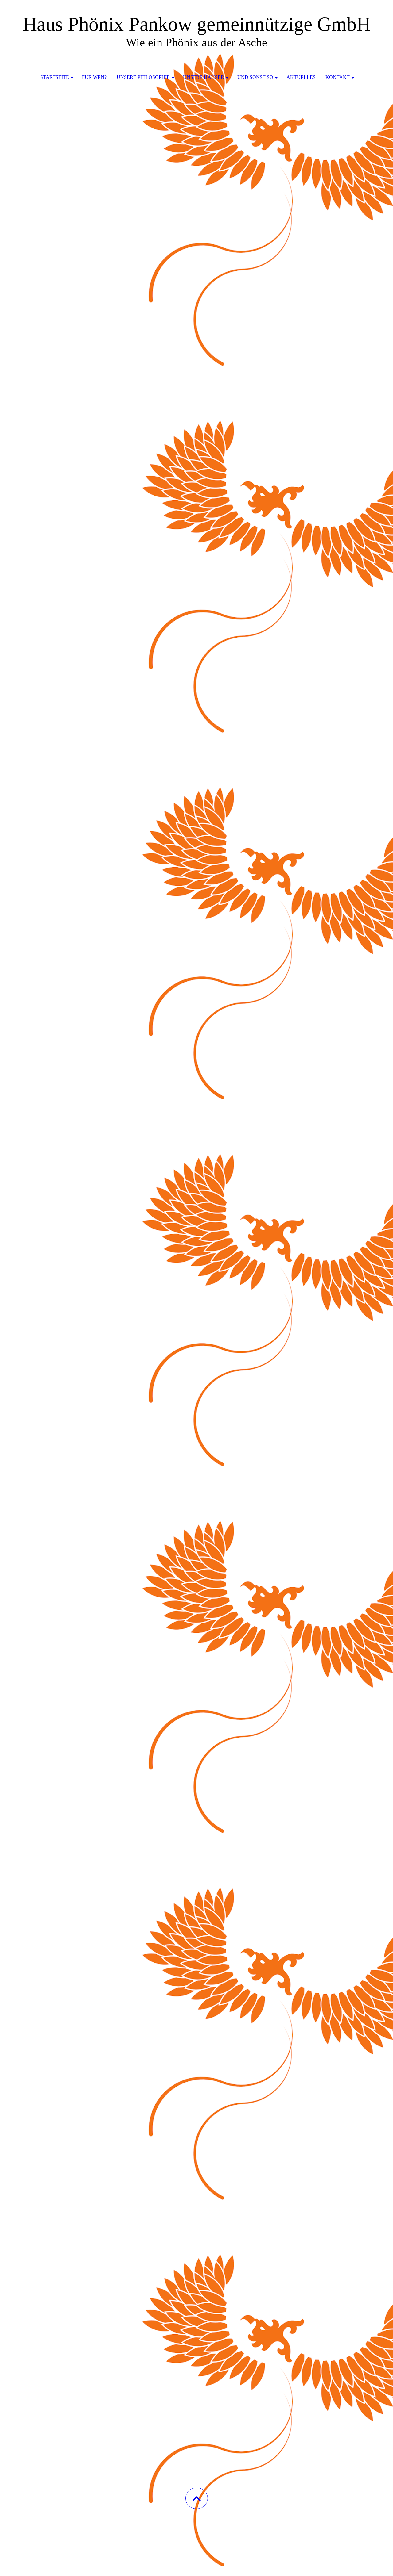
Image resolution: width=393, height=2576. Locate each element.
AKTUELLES (301, 77)
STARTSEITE (55, 77)
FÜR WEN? (94, 77)
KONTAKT (338, 77)
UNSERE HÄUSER (204, 77)
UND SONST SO (255, 77)
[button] (197, 2498)
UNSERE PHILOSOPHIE (143, 77)
